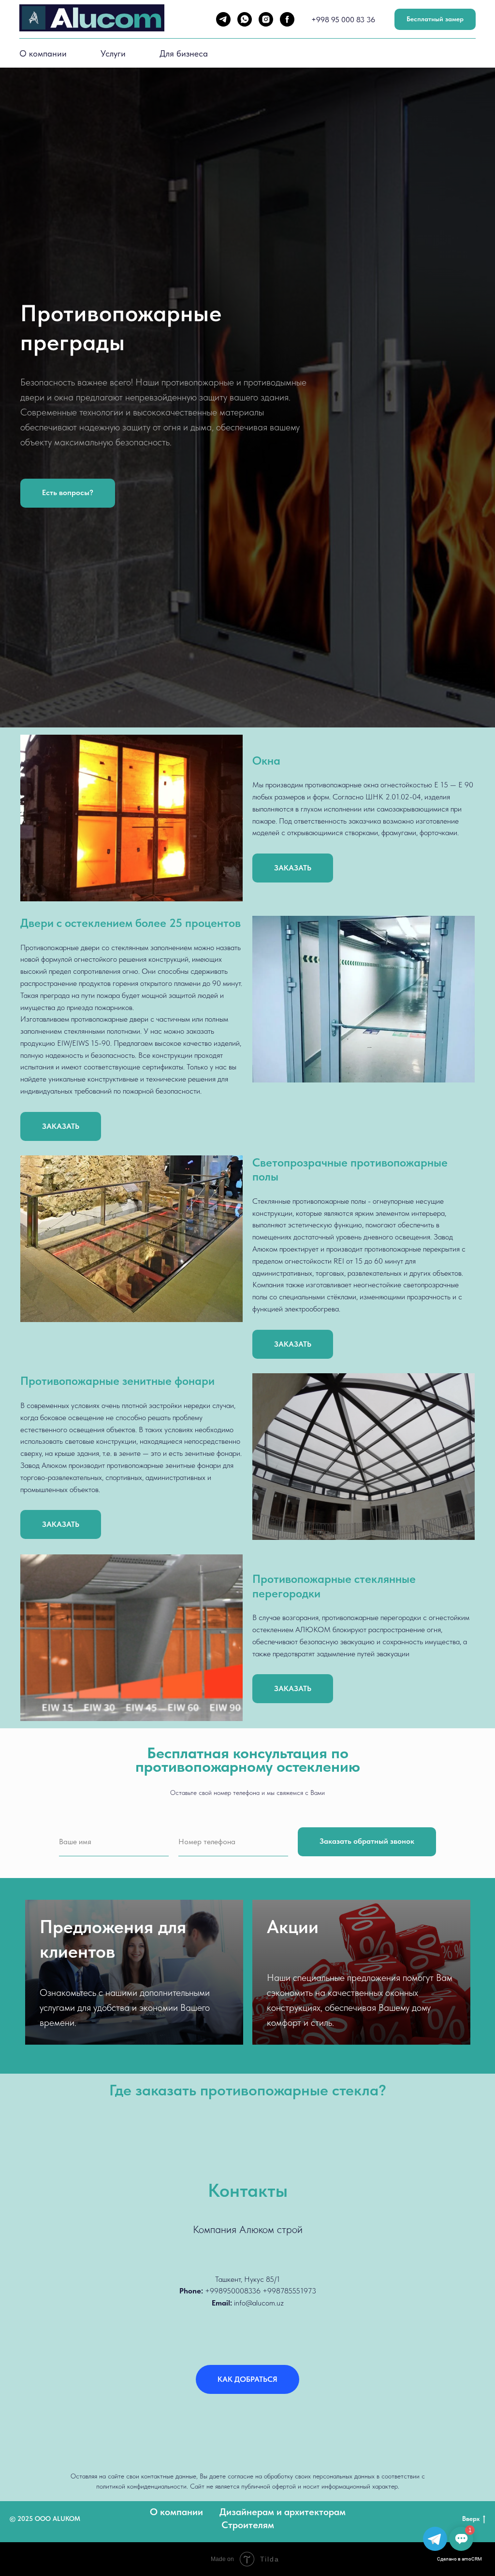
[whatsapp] (245, 19)
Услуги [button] (113, 53)
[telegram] (223, 19)
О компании (43, 53)
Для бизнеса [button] (184, 53)
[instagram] (266, 19)
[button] (68, 1451)
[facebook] (287, 19)
